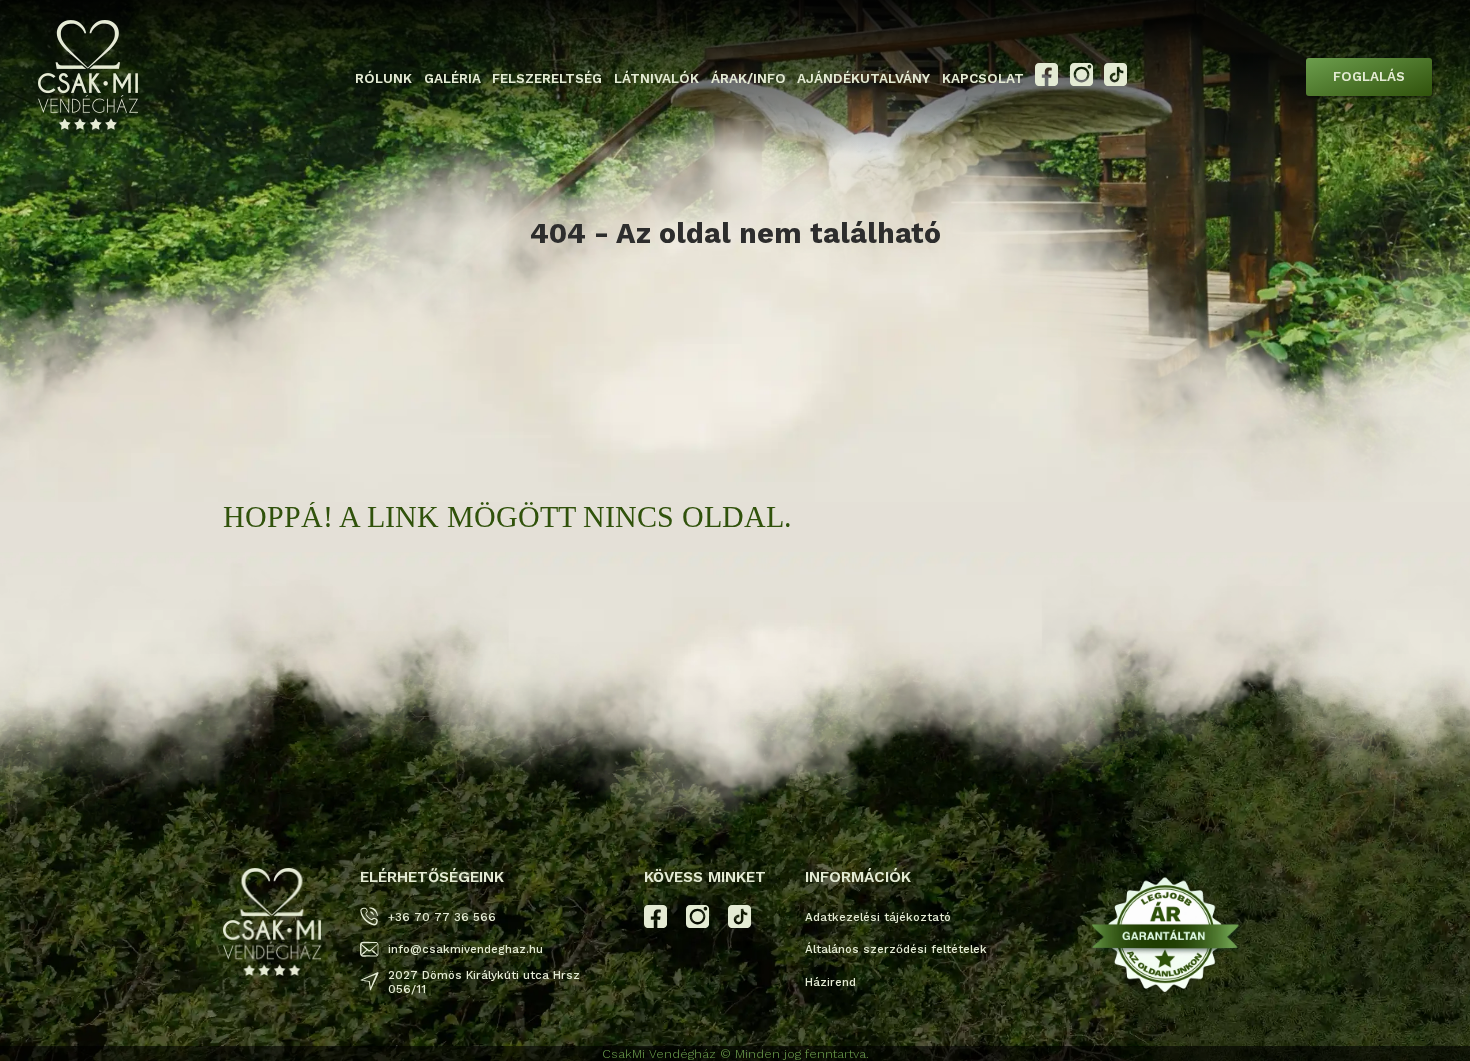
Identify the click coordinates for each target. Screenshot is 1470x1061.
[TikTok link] (1115, 81)
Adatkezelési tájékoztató (878, 917)
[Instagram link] (1081, 81)
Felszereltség (547, 78)
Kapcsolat (983, 78)
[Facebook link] (1046, 81)
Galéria (452, 78)
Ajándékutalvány (863, 78)
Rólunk (383, 78)
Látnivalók (656, 78)
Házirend (830, 982)
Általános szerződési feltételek (896, 949)
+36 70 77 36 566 (442, 917)
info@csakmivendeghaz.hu (465, 949)
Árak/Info (748, 78)
